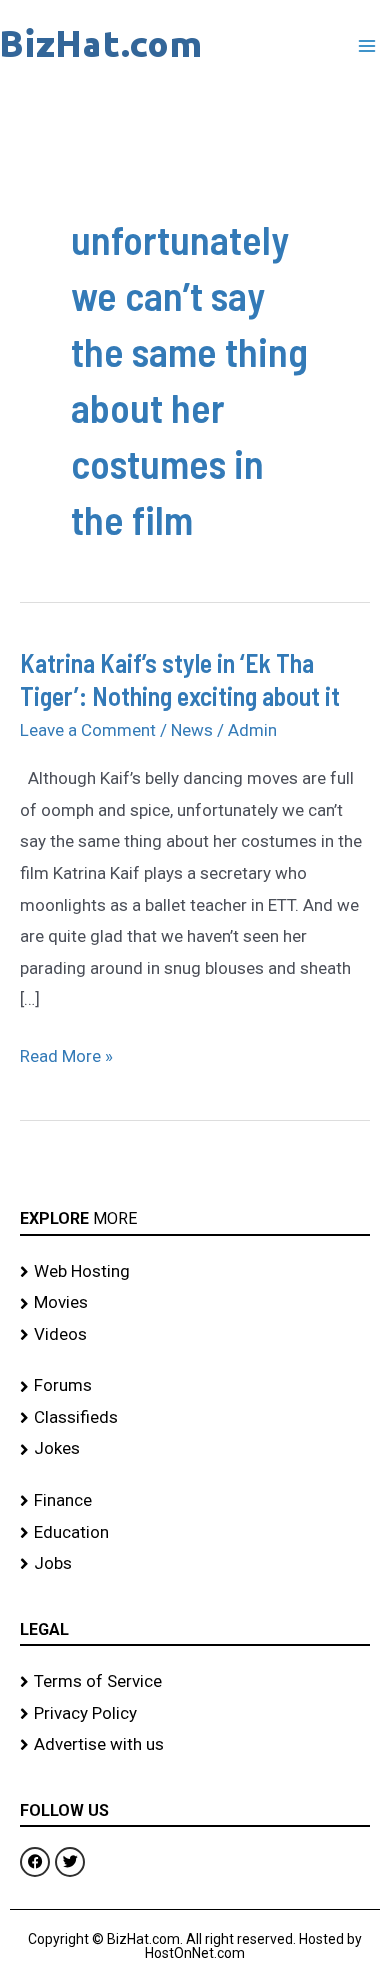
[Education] (195, 1533)
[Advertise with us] (195, 1745)
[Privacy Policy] (195, 1714)
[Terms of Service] (195, 1682)
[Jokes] (195, 1449)
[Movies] (195, 1303)
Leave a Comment (88, 730)
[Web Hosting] (195, 1272)
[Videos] (195, 1335)
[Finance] (195, 1501)
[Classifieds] (195, 1418)
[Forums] (195, 1386)
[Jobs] (195, 1564)
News (192, 730)
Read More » (66, 1053)
